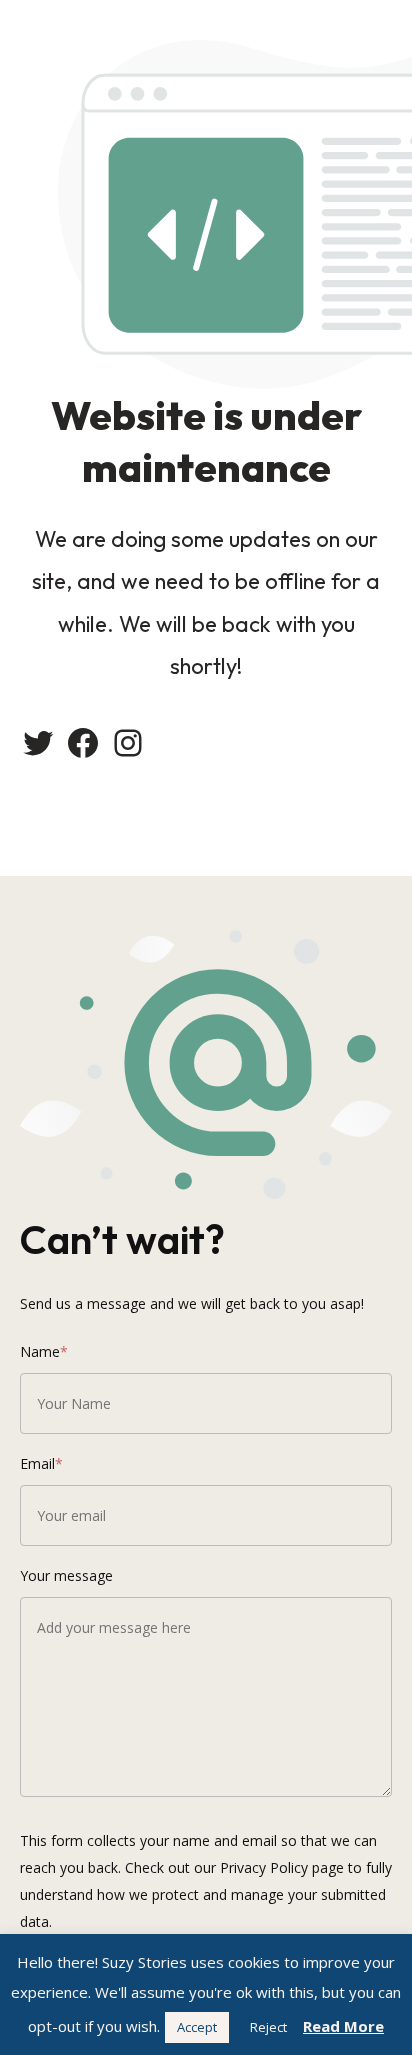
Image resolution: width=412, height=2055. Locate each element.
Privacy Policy (264, 1867)
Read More (343, 2026)
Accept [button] (197, 2027)
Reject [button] (268, 2027)
